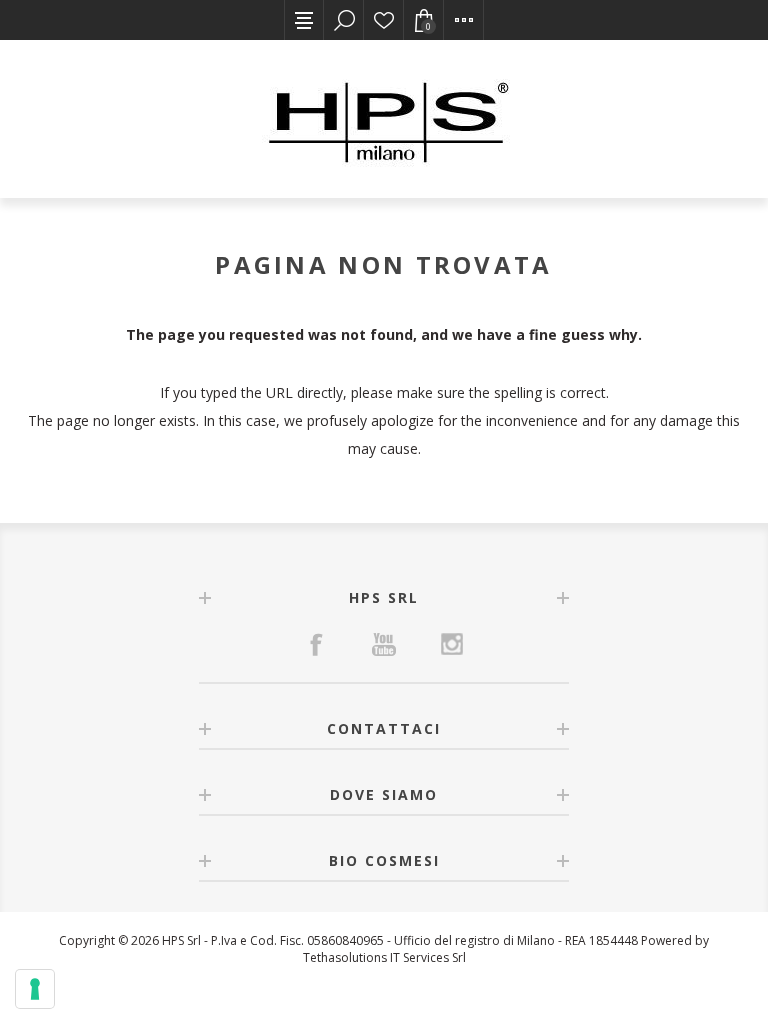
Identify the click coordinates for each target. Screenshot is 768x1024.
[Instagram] (452, 644)
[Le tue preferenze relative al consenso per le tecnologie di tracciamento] (35, 989)
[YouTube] (384, 644)
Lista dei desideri (384, 20)
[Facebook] (316, 644)
